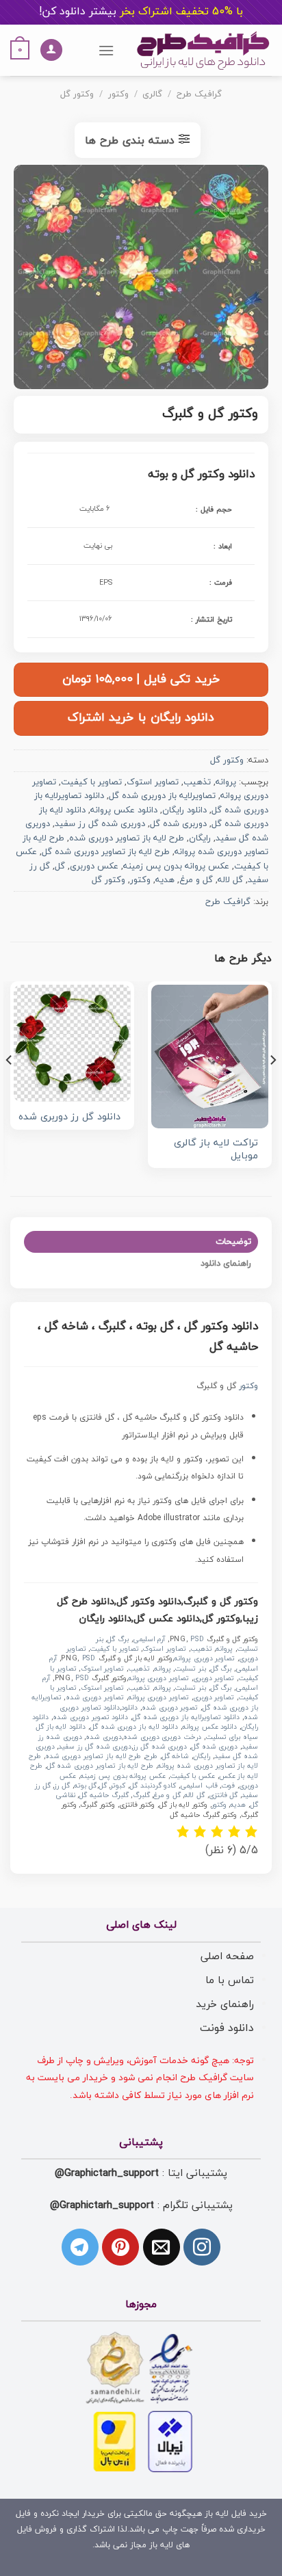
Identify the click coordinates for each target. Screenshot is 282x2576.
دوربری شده (104, 1737)
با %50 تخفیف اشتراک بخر (141, 12)
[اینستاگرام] (202, 2247)
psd (197, 1639)
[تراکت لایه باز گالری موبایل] (210, 1057)
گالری (152, 94)
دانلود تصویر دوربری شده (90, 1717)
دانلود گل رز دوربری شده (69, 1118)
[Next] (10, 1087)
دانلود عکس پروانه (124, 810)
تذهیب (197, 782)
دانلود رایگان (184, 810)
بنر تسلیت (190, 1669)
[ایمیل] (162, 2247)
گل (60, 866)
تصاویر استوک (153, 782)
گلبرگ (141, 1795)
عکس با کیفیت (192, 1776)
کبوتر (118, 1786)
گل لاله (230, 880)
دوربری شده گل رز (160, 1747)
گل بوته (86, 1786)
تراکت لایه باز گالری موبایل (216, 1150)
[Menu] (106, 50)
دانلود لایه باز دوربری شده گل (134, 1727)
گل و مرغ (196, 880)
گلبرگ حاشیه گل (103, 1795)
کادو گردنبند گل (153, 1786)
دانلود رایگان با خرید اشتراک (141, 718)
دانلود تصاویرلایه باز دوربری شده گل (186, 1717)
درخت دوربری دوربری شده (162, 1737)
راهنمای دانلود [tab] (226, 1264)
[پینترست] (120, 2247)
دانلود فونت (227, 2028)
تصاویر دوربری (214, 1678)
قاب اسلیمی (199, 1786)
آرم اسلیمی (149, 1639)
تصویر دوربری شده (170, 1708)
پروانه (226, 782)
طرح (151, 1756)
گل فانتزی (223, 1795)
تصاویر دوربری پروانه (204, 1659)
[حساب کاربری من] (51, 50)
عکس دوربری (94, 866)
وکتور (118, 94)
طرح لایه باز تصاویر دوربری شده (127, 838)
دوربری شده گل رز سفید (100, 824)
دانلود (129, 1708)
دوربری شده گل (178, 824)
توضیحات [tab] (233, 1242)
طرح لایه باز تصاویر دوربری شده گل (106, 852)
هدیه (165, 880)
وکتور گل (77, 94)
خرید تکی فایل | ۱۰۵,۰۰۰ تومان (141, 679)
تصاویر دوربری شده (95, 1698)
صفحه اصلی (227, 1956)
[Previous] (272, 1087)
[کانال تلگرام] (80, 2247)
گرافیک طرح (199, 94)
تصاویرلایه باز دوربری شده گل (162, 796)
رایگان (200, 838)
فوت (228, 1786)
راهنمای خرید (225, 2004)
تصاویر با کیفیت (91, 782)
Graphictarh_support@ (107, 2173)
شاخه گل (176, 1756)
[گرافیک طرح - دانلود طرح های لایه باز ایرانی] (203, 50)
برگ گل (118, 1639)
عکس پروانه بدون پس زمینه (176, 866)
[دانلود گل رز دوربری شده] (72, 1043)
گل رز (62, 1786)
